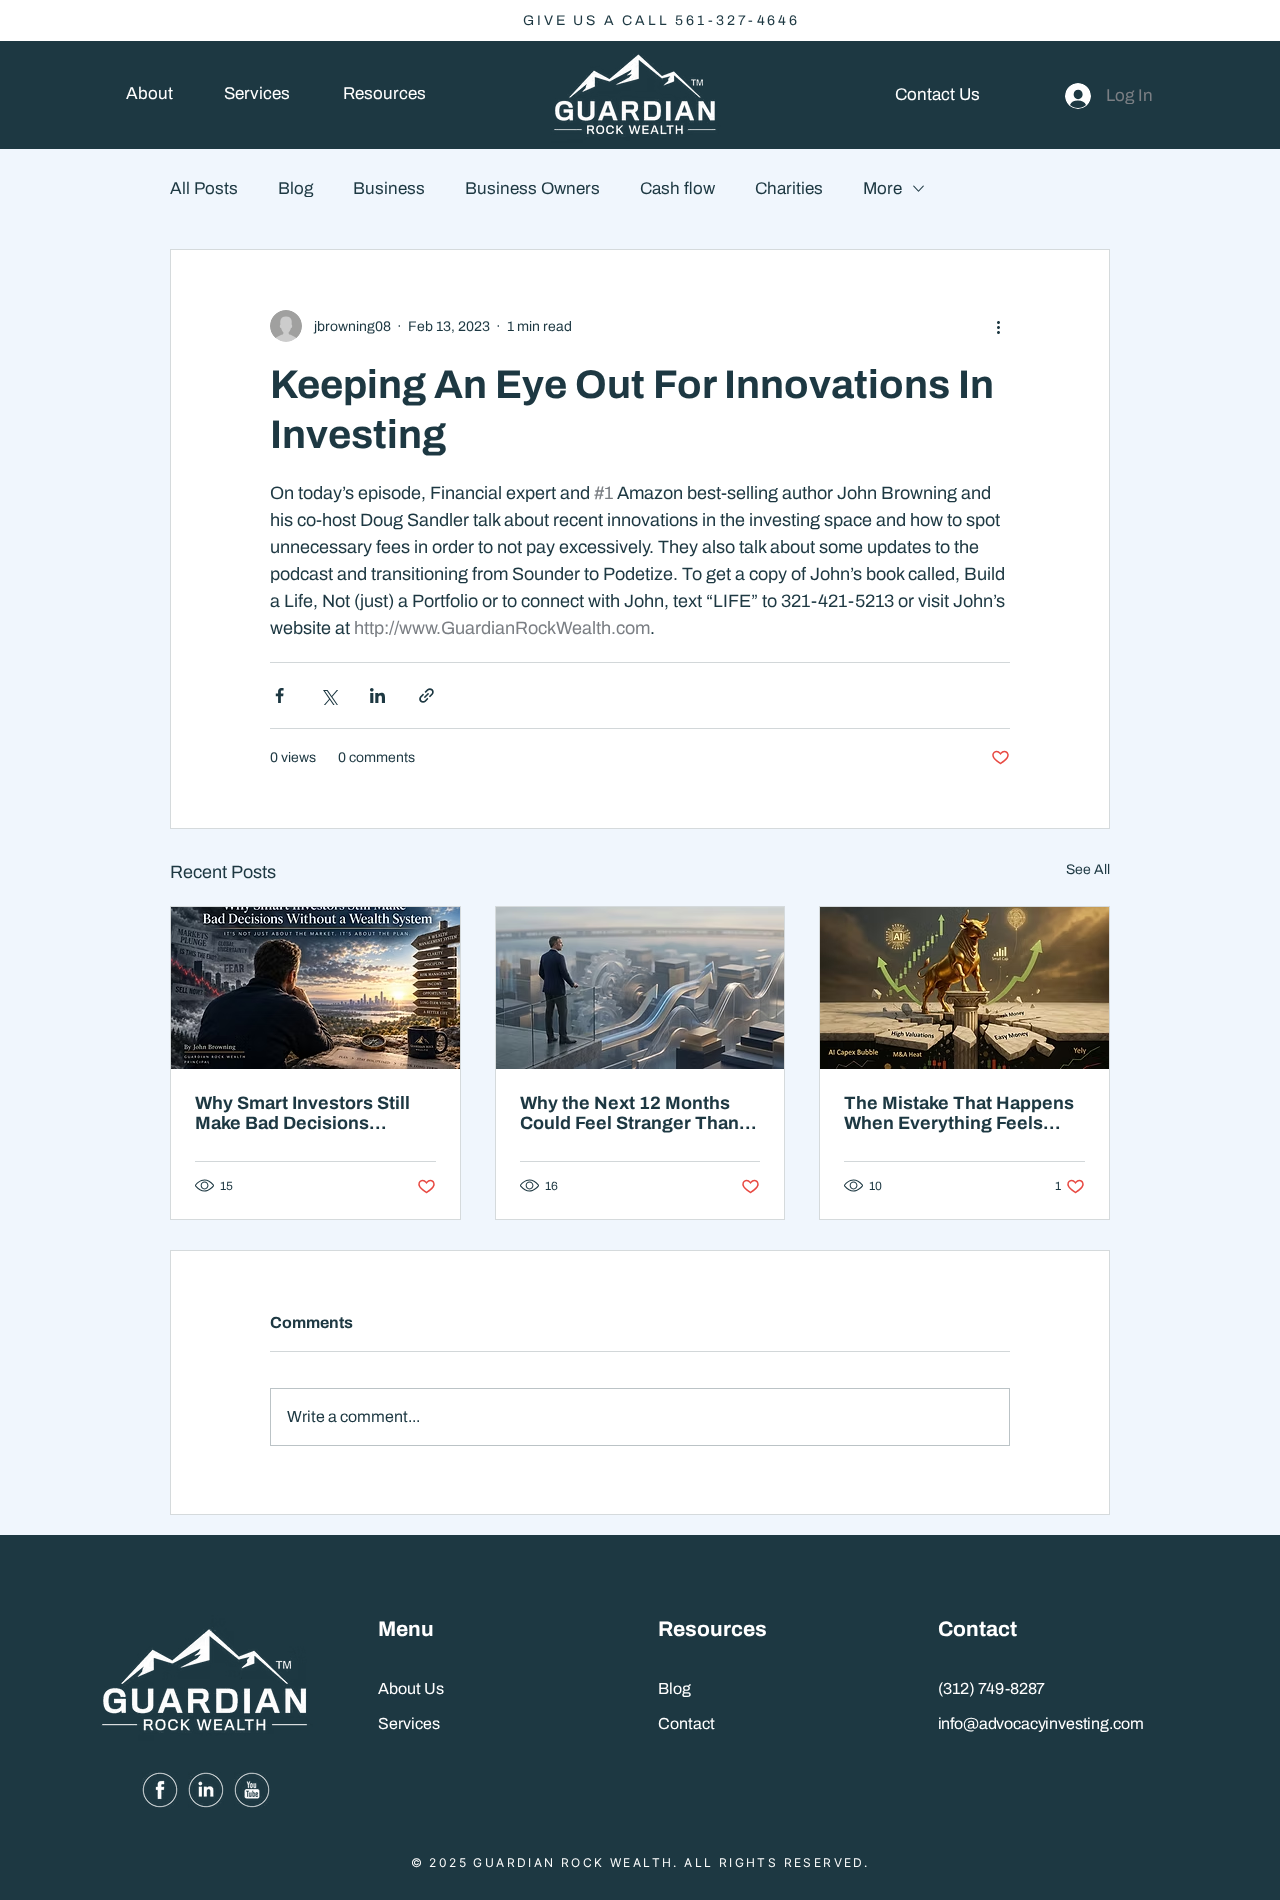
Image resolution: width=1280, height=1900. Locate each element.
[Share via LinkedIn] (377, 695)
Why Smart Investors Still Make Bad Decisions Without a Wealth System (302, 1113)
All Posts (204, 188)
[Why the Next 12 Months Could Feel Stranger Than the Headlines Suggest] (640, 988)
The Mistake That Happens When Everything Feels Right (959, 1113)
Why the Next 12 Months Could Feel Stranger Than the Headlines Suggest (629, 1113)
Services (409, 1723)
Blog (295, 188)
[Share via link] (426, 695)
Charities (789, 188)
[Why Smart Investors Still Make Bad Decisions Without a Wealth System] (315, 988)
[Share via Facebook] (279, 695)
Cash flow (677, 188)
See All (1088, 869)
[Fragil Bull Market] (964, 988)
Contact (686, 1723)
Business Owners (532, 188)
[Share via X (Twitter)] (328, 695)
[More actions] (998, 326)
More (882, 188)
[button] (384, 94)
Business (389, 188)
